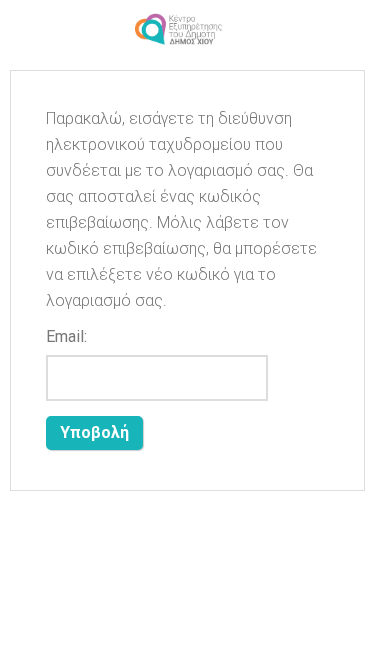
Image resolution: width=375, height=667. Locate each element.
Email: (66, 336)
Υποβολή (94, 432)
